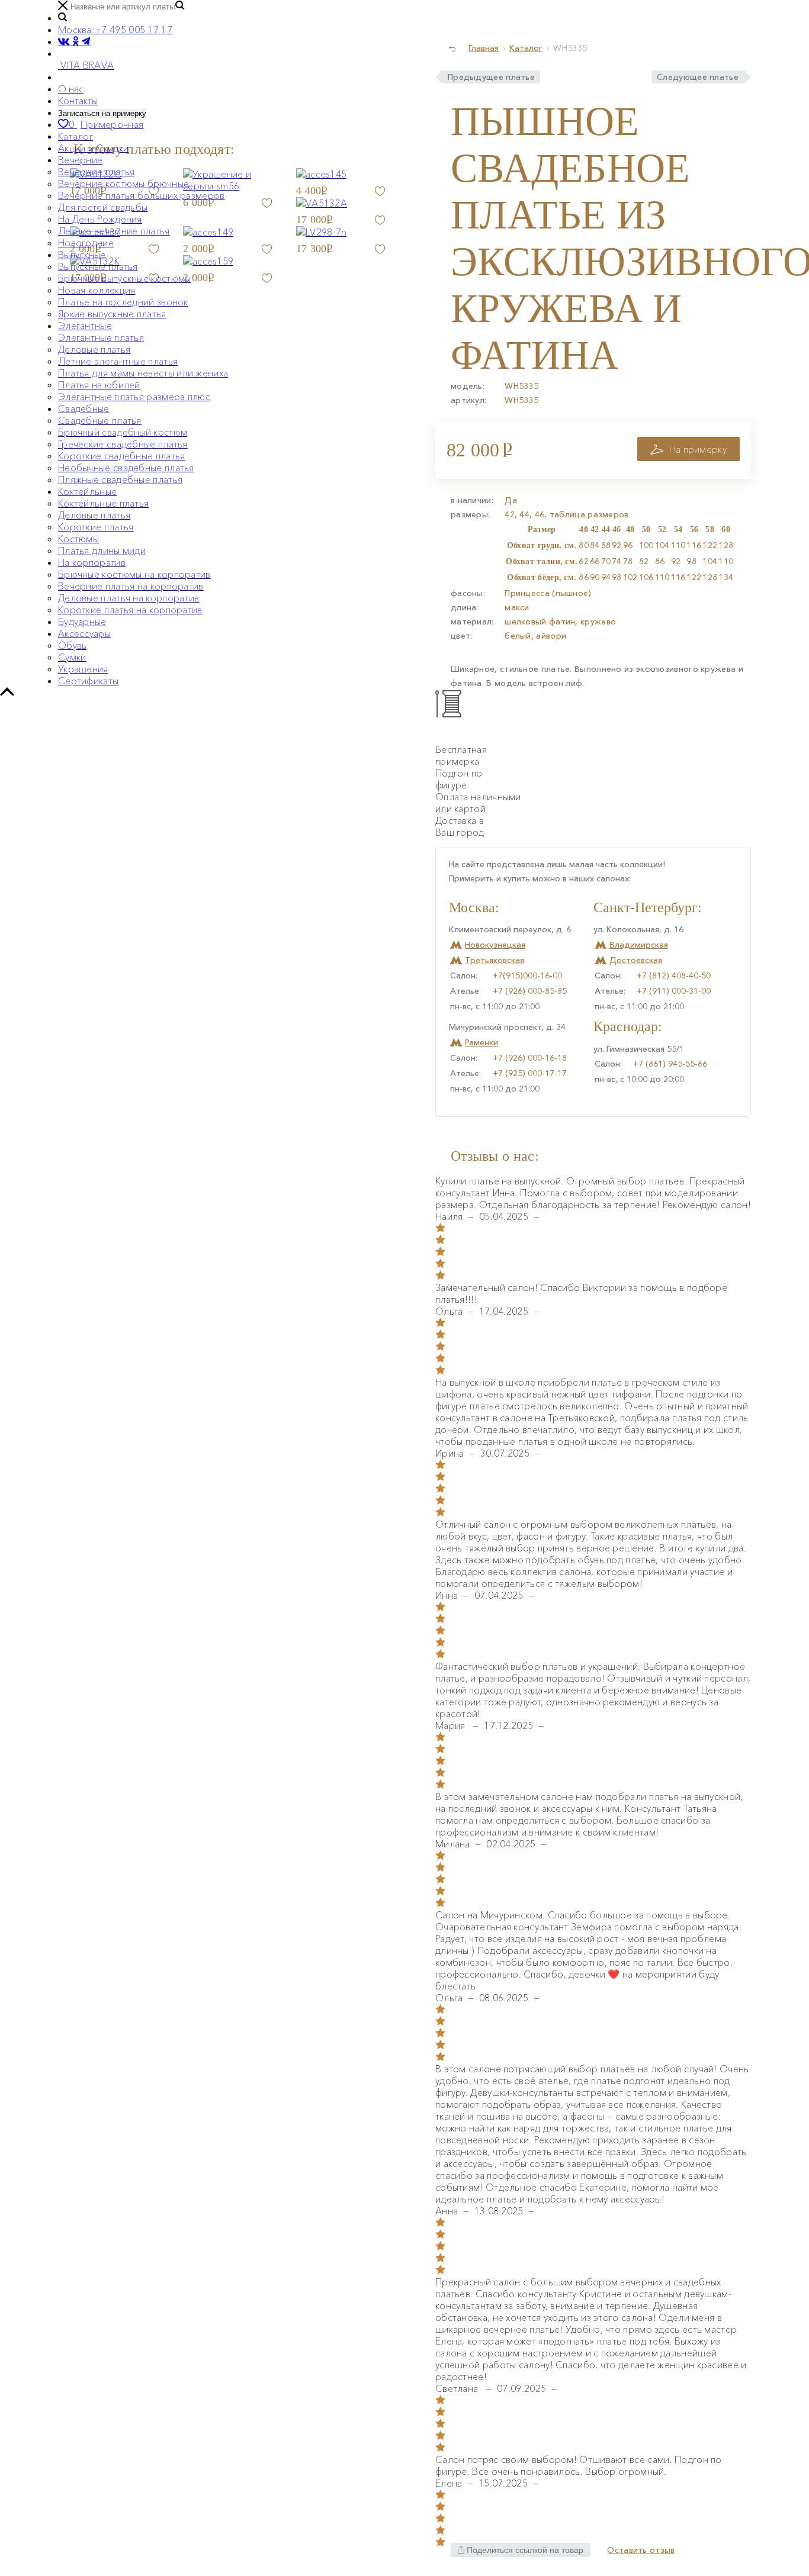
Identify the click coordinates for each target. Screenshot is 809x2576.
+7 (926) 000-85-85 (530, 991)
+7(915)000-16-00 (527, 975)
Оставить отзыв (641, 2550)
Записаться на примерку (102, 113)
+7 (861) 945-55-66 (670, 1064)
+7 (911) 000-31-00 (674, 991)
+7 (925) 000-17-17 (530, 1073)
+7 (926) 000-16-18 (530, 1058)
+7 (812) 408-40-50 (674, 975)
